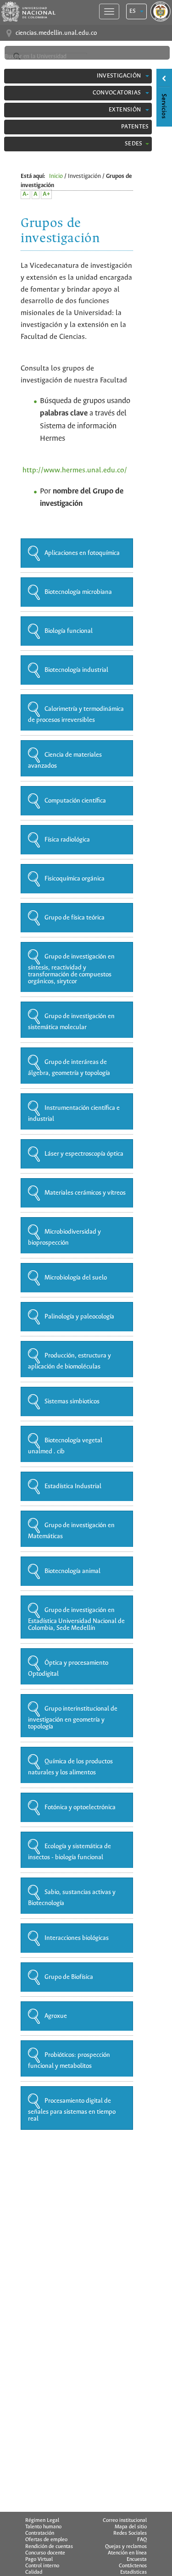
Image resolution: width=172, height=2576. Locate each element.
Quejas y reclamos (126, 2547)
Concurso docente (45, 2553)
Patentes (135, 127)
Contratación (40, 2533)
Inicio (56, 176)
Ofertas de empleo (46, 2540)
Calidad (34, 2572)
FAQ (142, 2540)
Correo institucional (125, 2521)
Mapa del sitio (131, 2527)
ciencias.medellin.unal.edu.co (56, 33)
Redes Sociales (130, 2533)
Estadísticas (133, 2572)
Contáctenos (133, 2566)
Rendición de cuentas (49, 2547)
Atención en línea (127, 2553)
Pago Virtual (39, 2559)
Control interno (42, 2566)
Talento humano (43, 2527)
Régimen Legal (42, 2521)
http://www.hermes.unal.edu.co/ (75, 470)
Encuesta (137, 2559)
